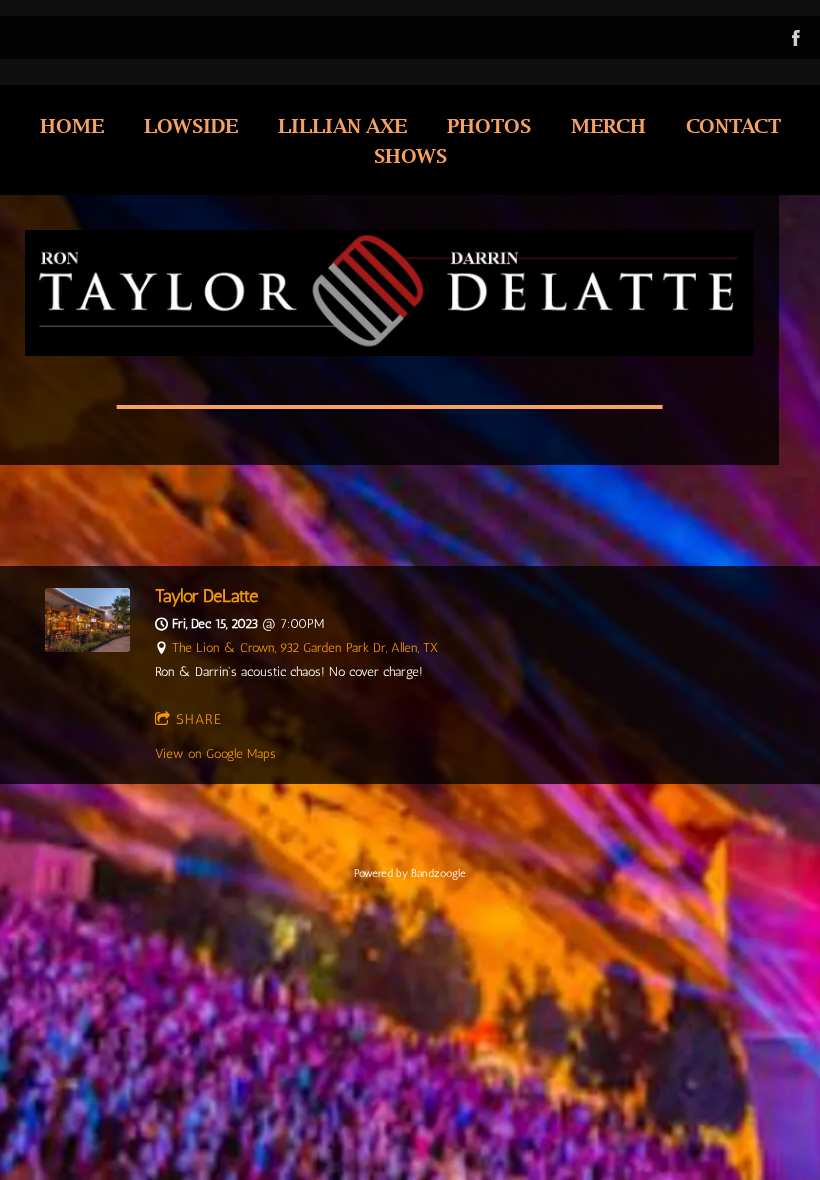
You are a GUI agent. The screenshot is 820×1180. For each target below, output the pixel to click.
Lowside (191, 125)
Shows (410, 155)
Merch (608, 125)
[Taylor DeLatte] (87, 647)
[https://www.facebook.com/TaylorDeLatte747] (796, 38)
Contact (733, 125)
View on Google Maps (215, 753)
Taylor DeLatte (206, 595)
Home (72, 125)
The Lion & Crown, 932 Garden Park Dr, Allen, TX (305, 647)
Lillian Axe (342, 125)
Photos (489, 125)
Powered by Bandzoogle (410, 873)
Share (199, 719)
